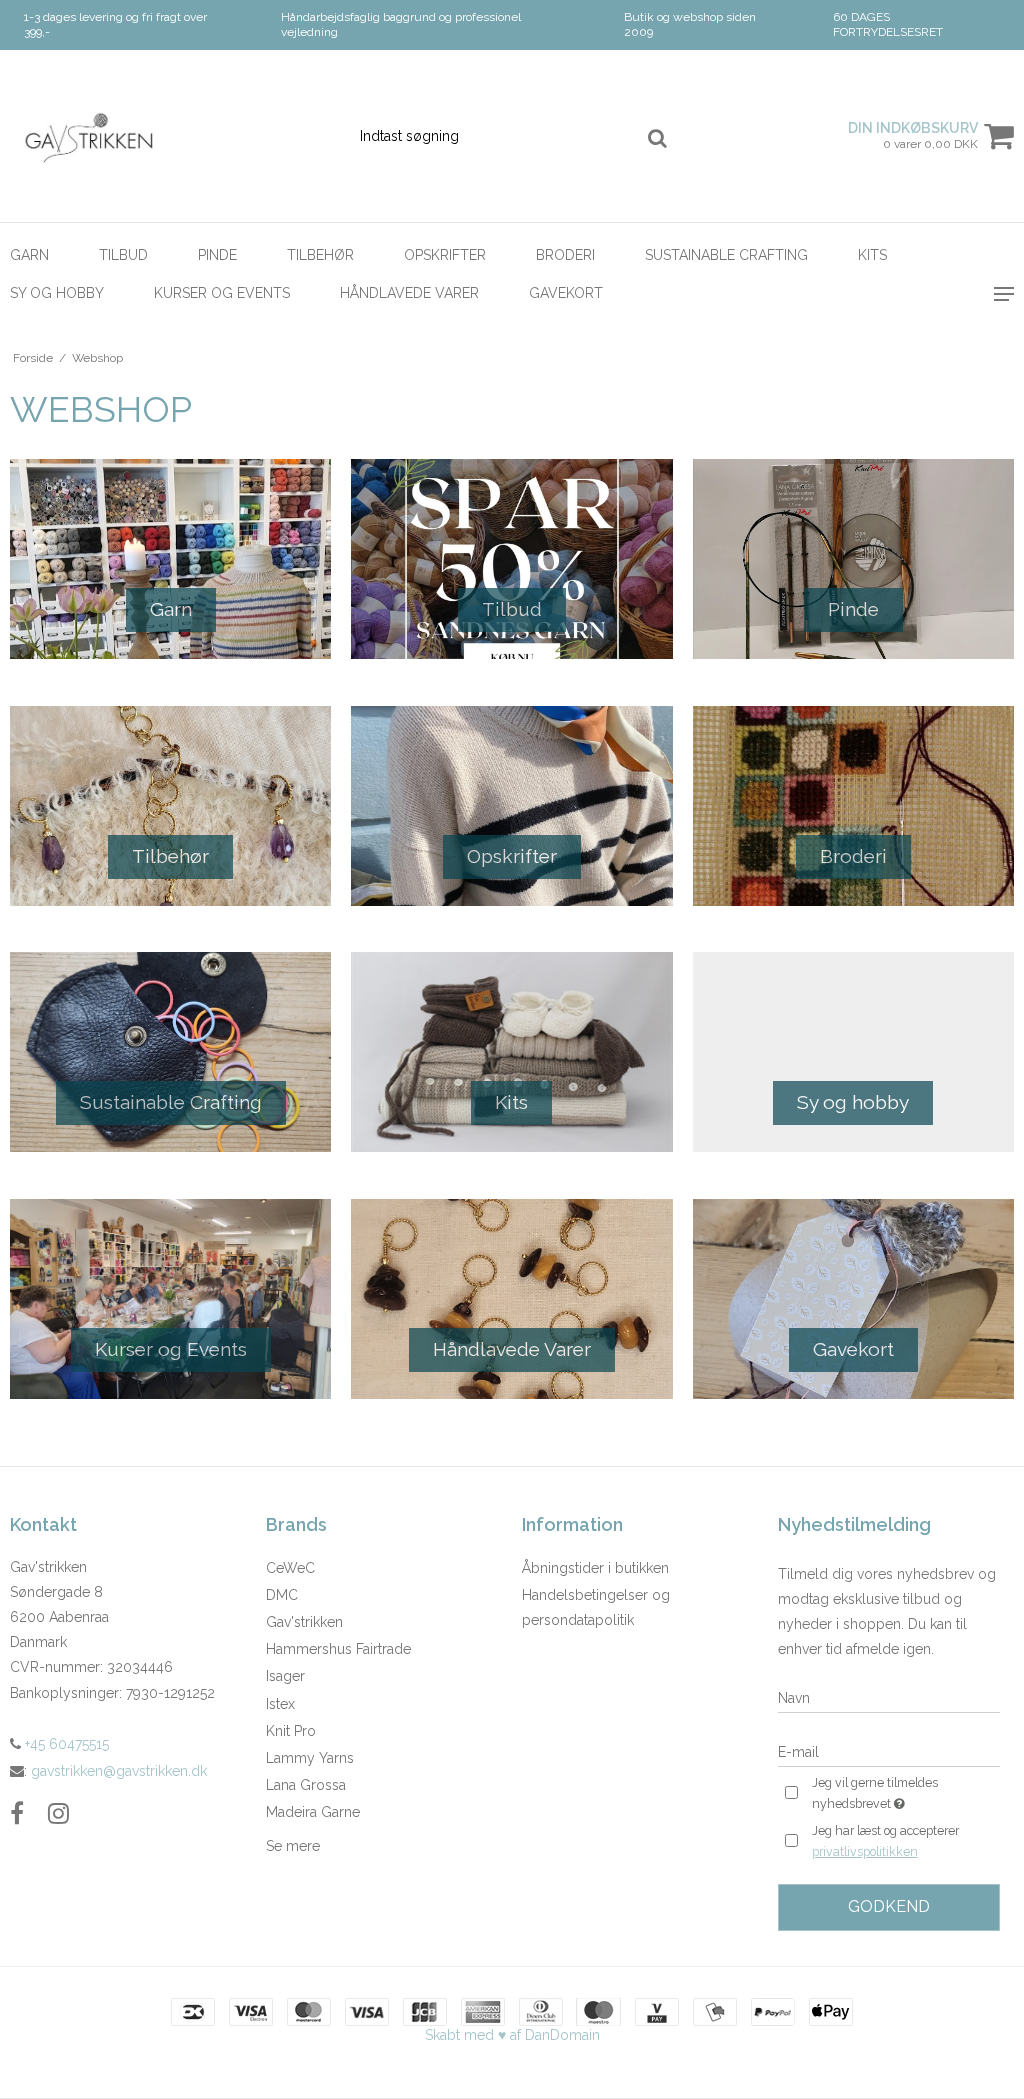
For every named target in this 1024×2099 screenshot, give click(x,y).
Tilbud (123, 255)
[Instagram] (58, 1813)
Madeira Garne (313, 1812)
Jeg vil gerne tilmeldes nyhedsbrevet (904, 1792)
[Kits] (511, 1052)
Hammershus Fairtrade (338, 1649)
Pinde (217, 255)
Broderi (565, 255)
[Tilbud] (511, 559)
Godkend (889, 1906)
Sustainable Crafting (726, 255)
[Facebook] (17, 1813)
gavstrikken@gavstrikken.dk (119, 1771)
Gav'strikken (304, 1622)
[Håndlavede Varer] (511, 1299)
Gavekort (566, 293)
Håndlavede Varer (409, 293)
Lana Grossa (306, 1785)
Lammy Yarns (310, 1758)
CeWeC (290, 1568)
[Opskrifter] (511, 806)
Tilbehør (320, 255)
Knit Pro (291, 1731)
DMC (282, 1595)
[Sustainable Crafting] (170, 1052)
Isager (285, 1676)
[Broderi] (853, 806)
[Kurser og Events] (170, 1299)
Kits (872, 255)
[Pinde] (853, 559)
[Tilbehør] (170, 806)
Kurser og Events (222, 293)
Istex (280, 1704)
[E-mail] (889, 1751)
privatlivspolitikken (865, 1851)
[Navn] (889, 1697)
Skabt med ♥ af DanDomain (512, 2035)
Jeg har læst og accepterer (885, 1841)
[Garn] (170, 559)
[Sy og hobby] (853, 1052)
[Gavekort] (853, 1299)
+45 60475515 (65, 1744)
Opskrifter (445, 255)
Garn (29, 255)
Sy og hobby (57, 293)
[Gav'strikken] (170, 136)
